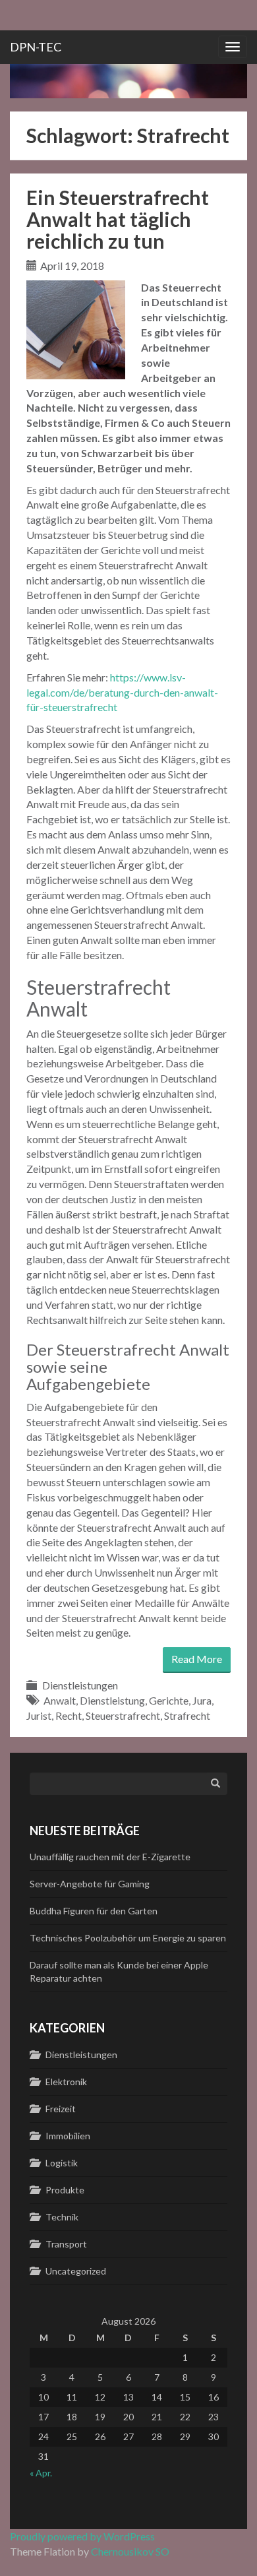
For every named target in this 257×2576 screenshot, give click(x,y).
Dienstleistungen (80, 1685)
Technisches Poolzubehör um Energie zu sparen (128, 1938)
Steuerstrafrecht (123, 1715)
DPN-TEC (36, 47)
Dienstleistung (112, 1700)
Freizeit (61, 2109)
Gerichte (169, 1700)
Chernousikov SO (130, 2551)
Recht (69, 1715)
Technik (62, 2217)
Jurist (39, 1715)
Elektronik (66, 2082)
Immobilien (68, 2136)
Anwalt (60, 1700)
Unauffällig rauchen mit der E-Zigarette (110, 1857)
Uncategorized (76, 2271)
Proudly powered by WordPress (82, 2536)
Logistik (62, 2163)
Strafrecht (187, 1715)
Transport (66, 2244)
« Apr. (41, 2473)
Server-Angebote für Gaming (90, 1884)
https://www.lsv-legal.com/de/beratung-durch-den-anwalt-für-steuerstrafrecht (122, 692)
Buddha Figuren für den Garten (94, 1911)
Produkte (65, 2190)
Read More (197, 1659)
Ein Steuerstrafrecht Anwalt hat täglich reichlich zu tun (118, 219)
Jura (202, 1700)
